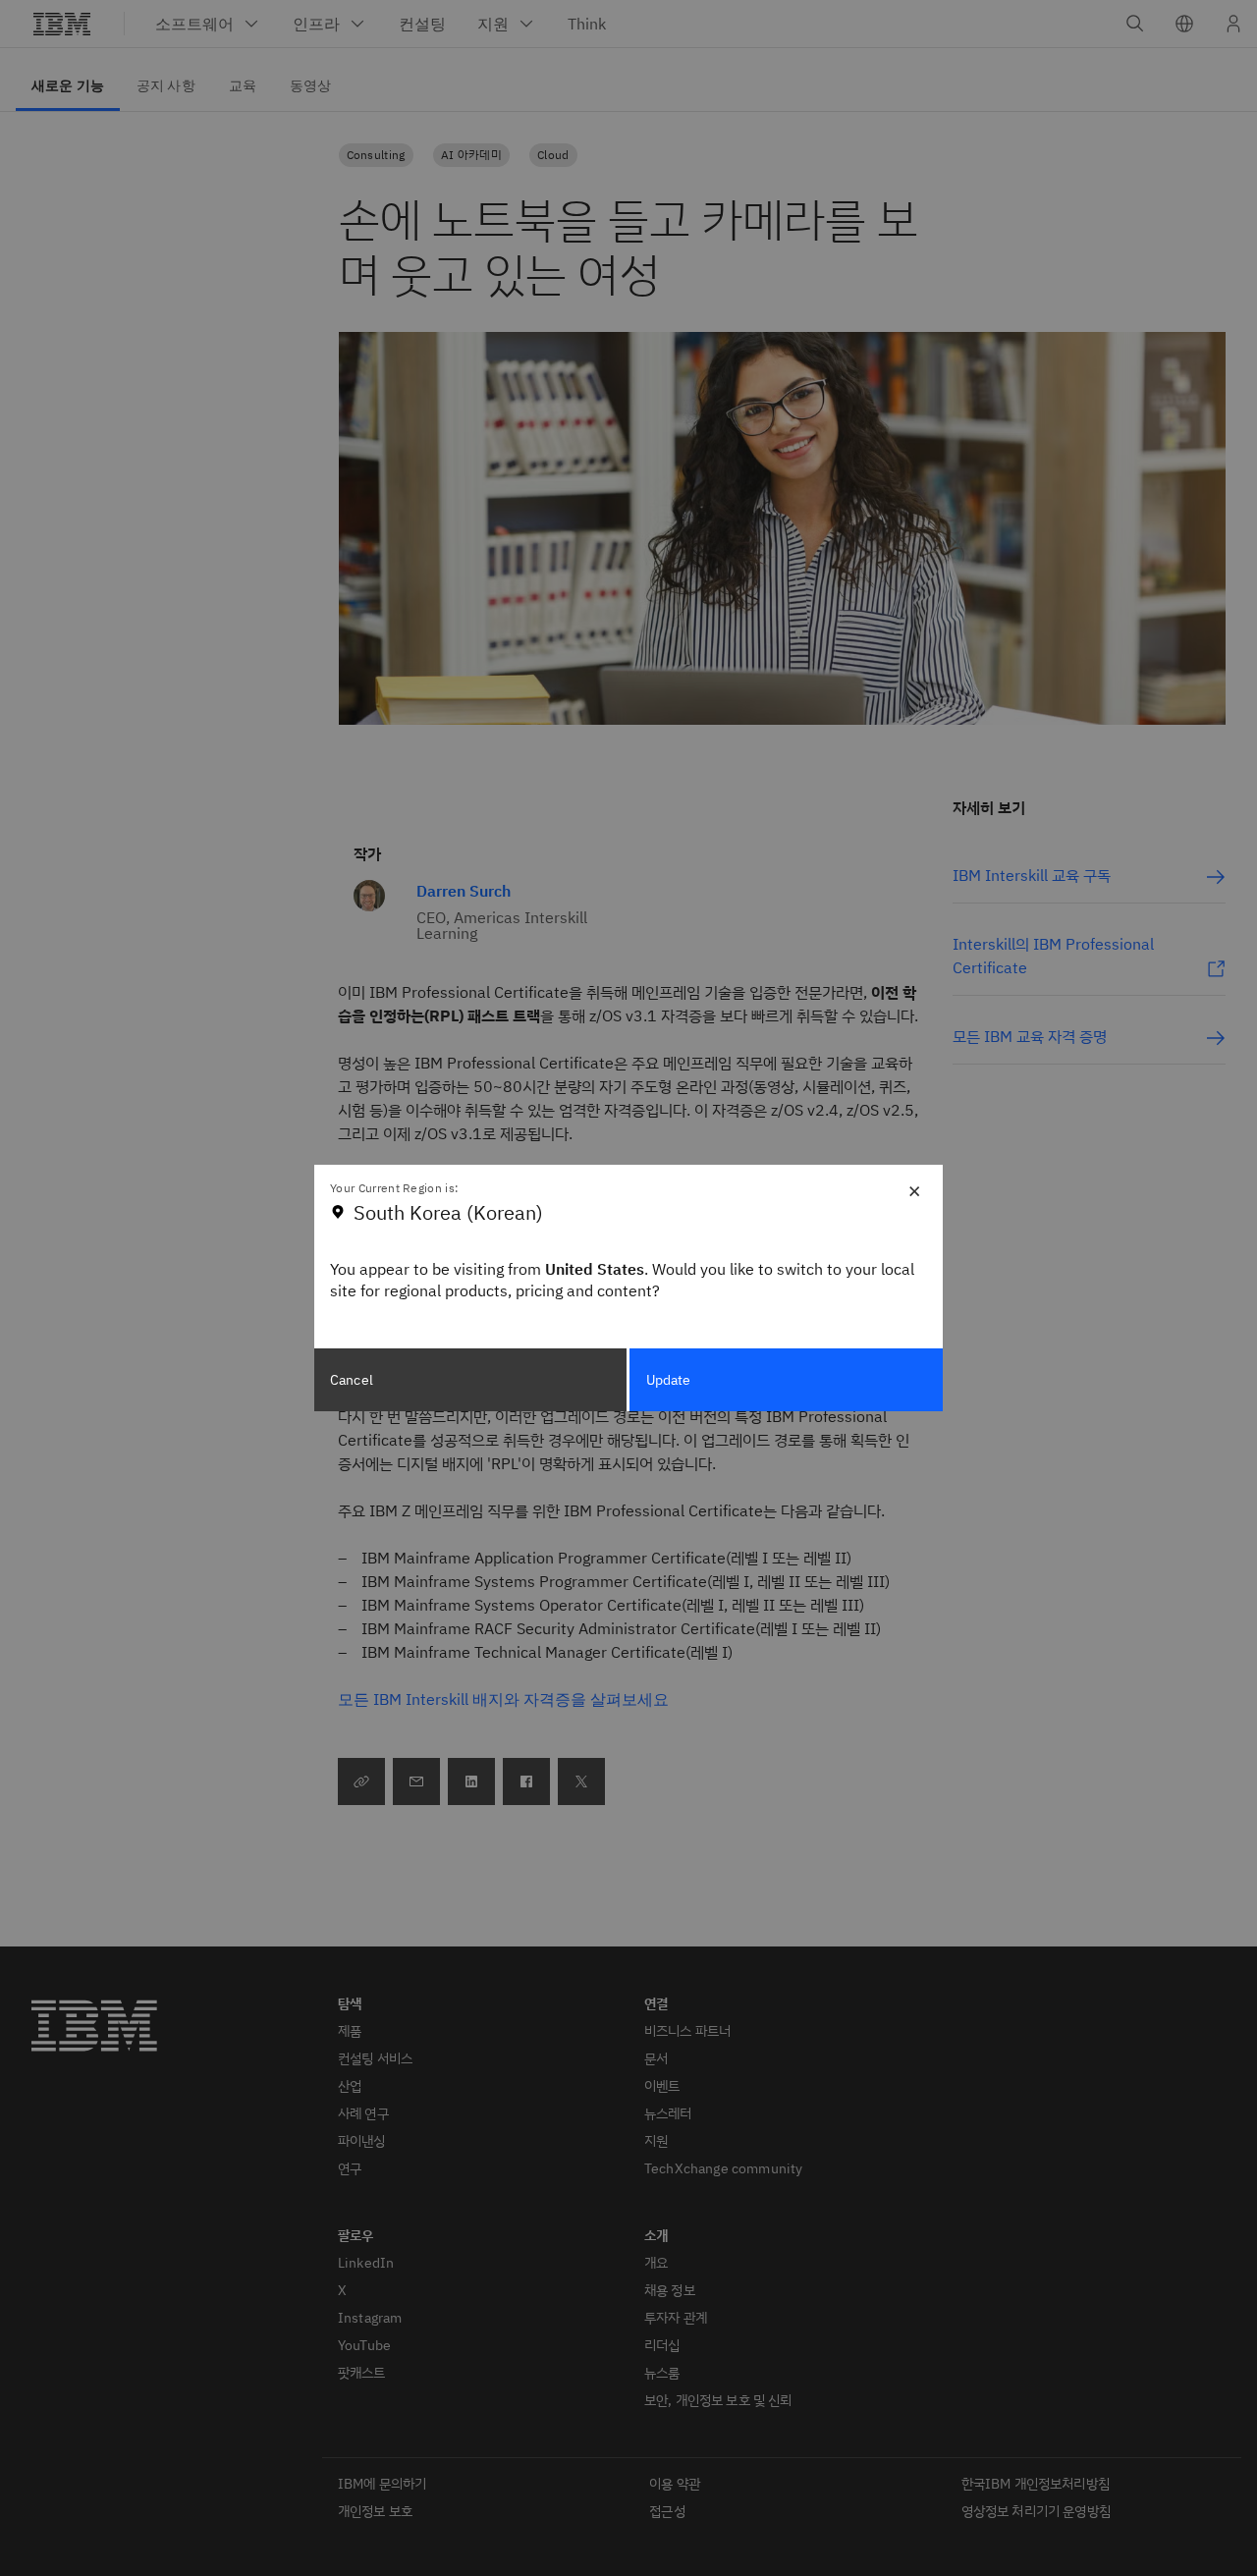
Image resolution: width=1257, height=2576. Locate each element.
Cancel (352, 1379)
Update (669, 1379)
